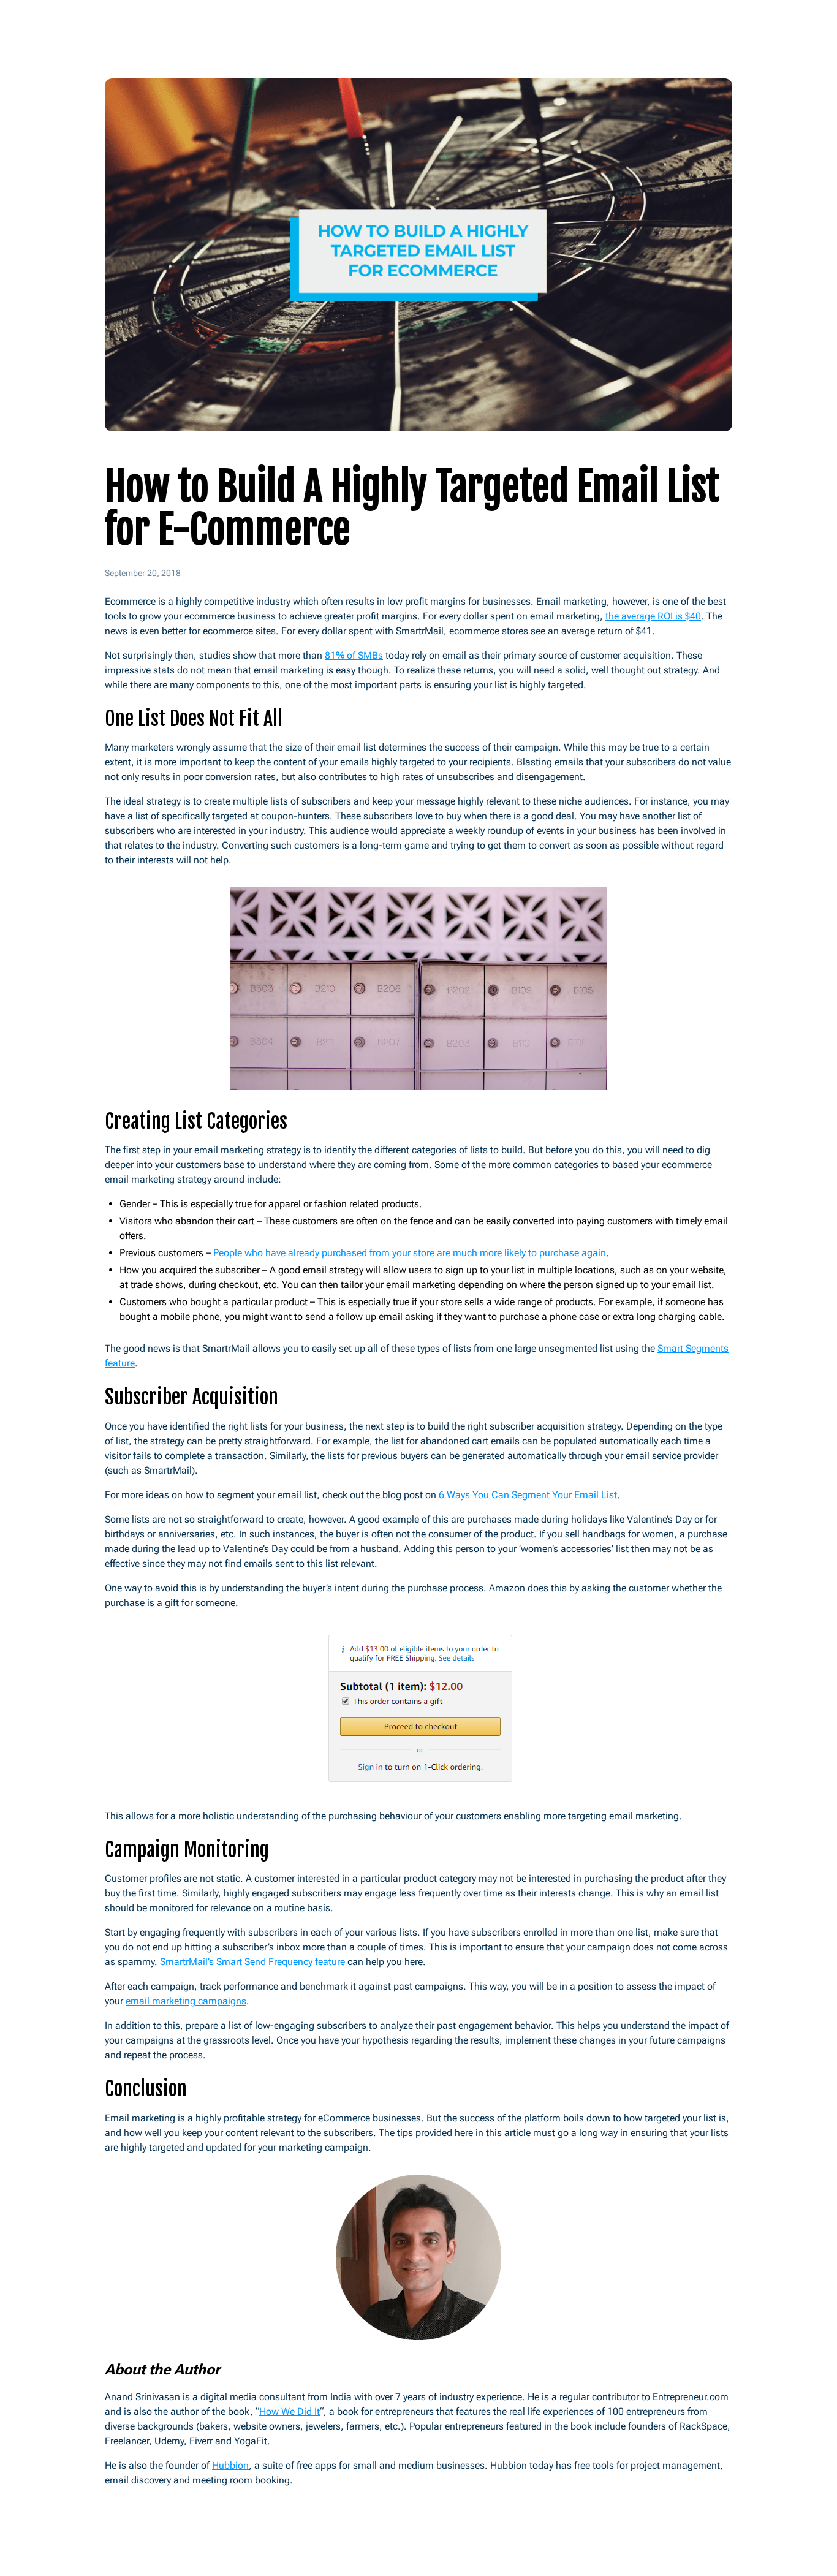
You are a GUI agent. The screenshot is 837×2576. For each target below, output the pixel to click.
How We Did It (290, 2411)
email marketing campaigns (186, 2001)
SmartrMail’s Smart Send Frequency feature (252, 1962)
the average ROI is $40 (653, 616)
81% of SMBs (354, 655)
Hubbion (230, 2465)
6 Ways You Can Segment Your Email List (528, 1495)
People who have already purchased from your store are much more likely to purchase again (410, 1253)
